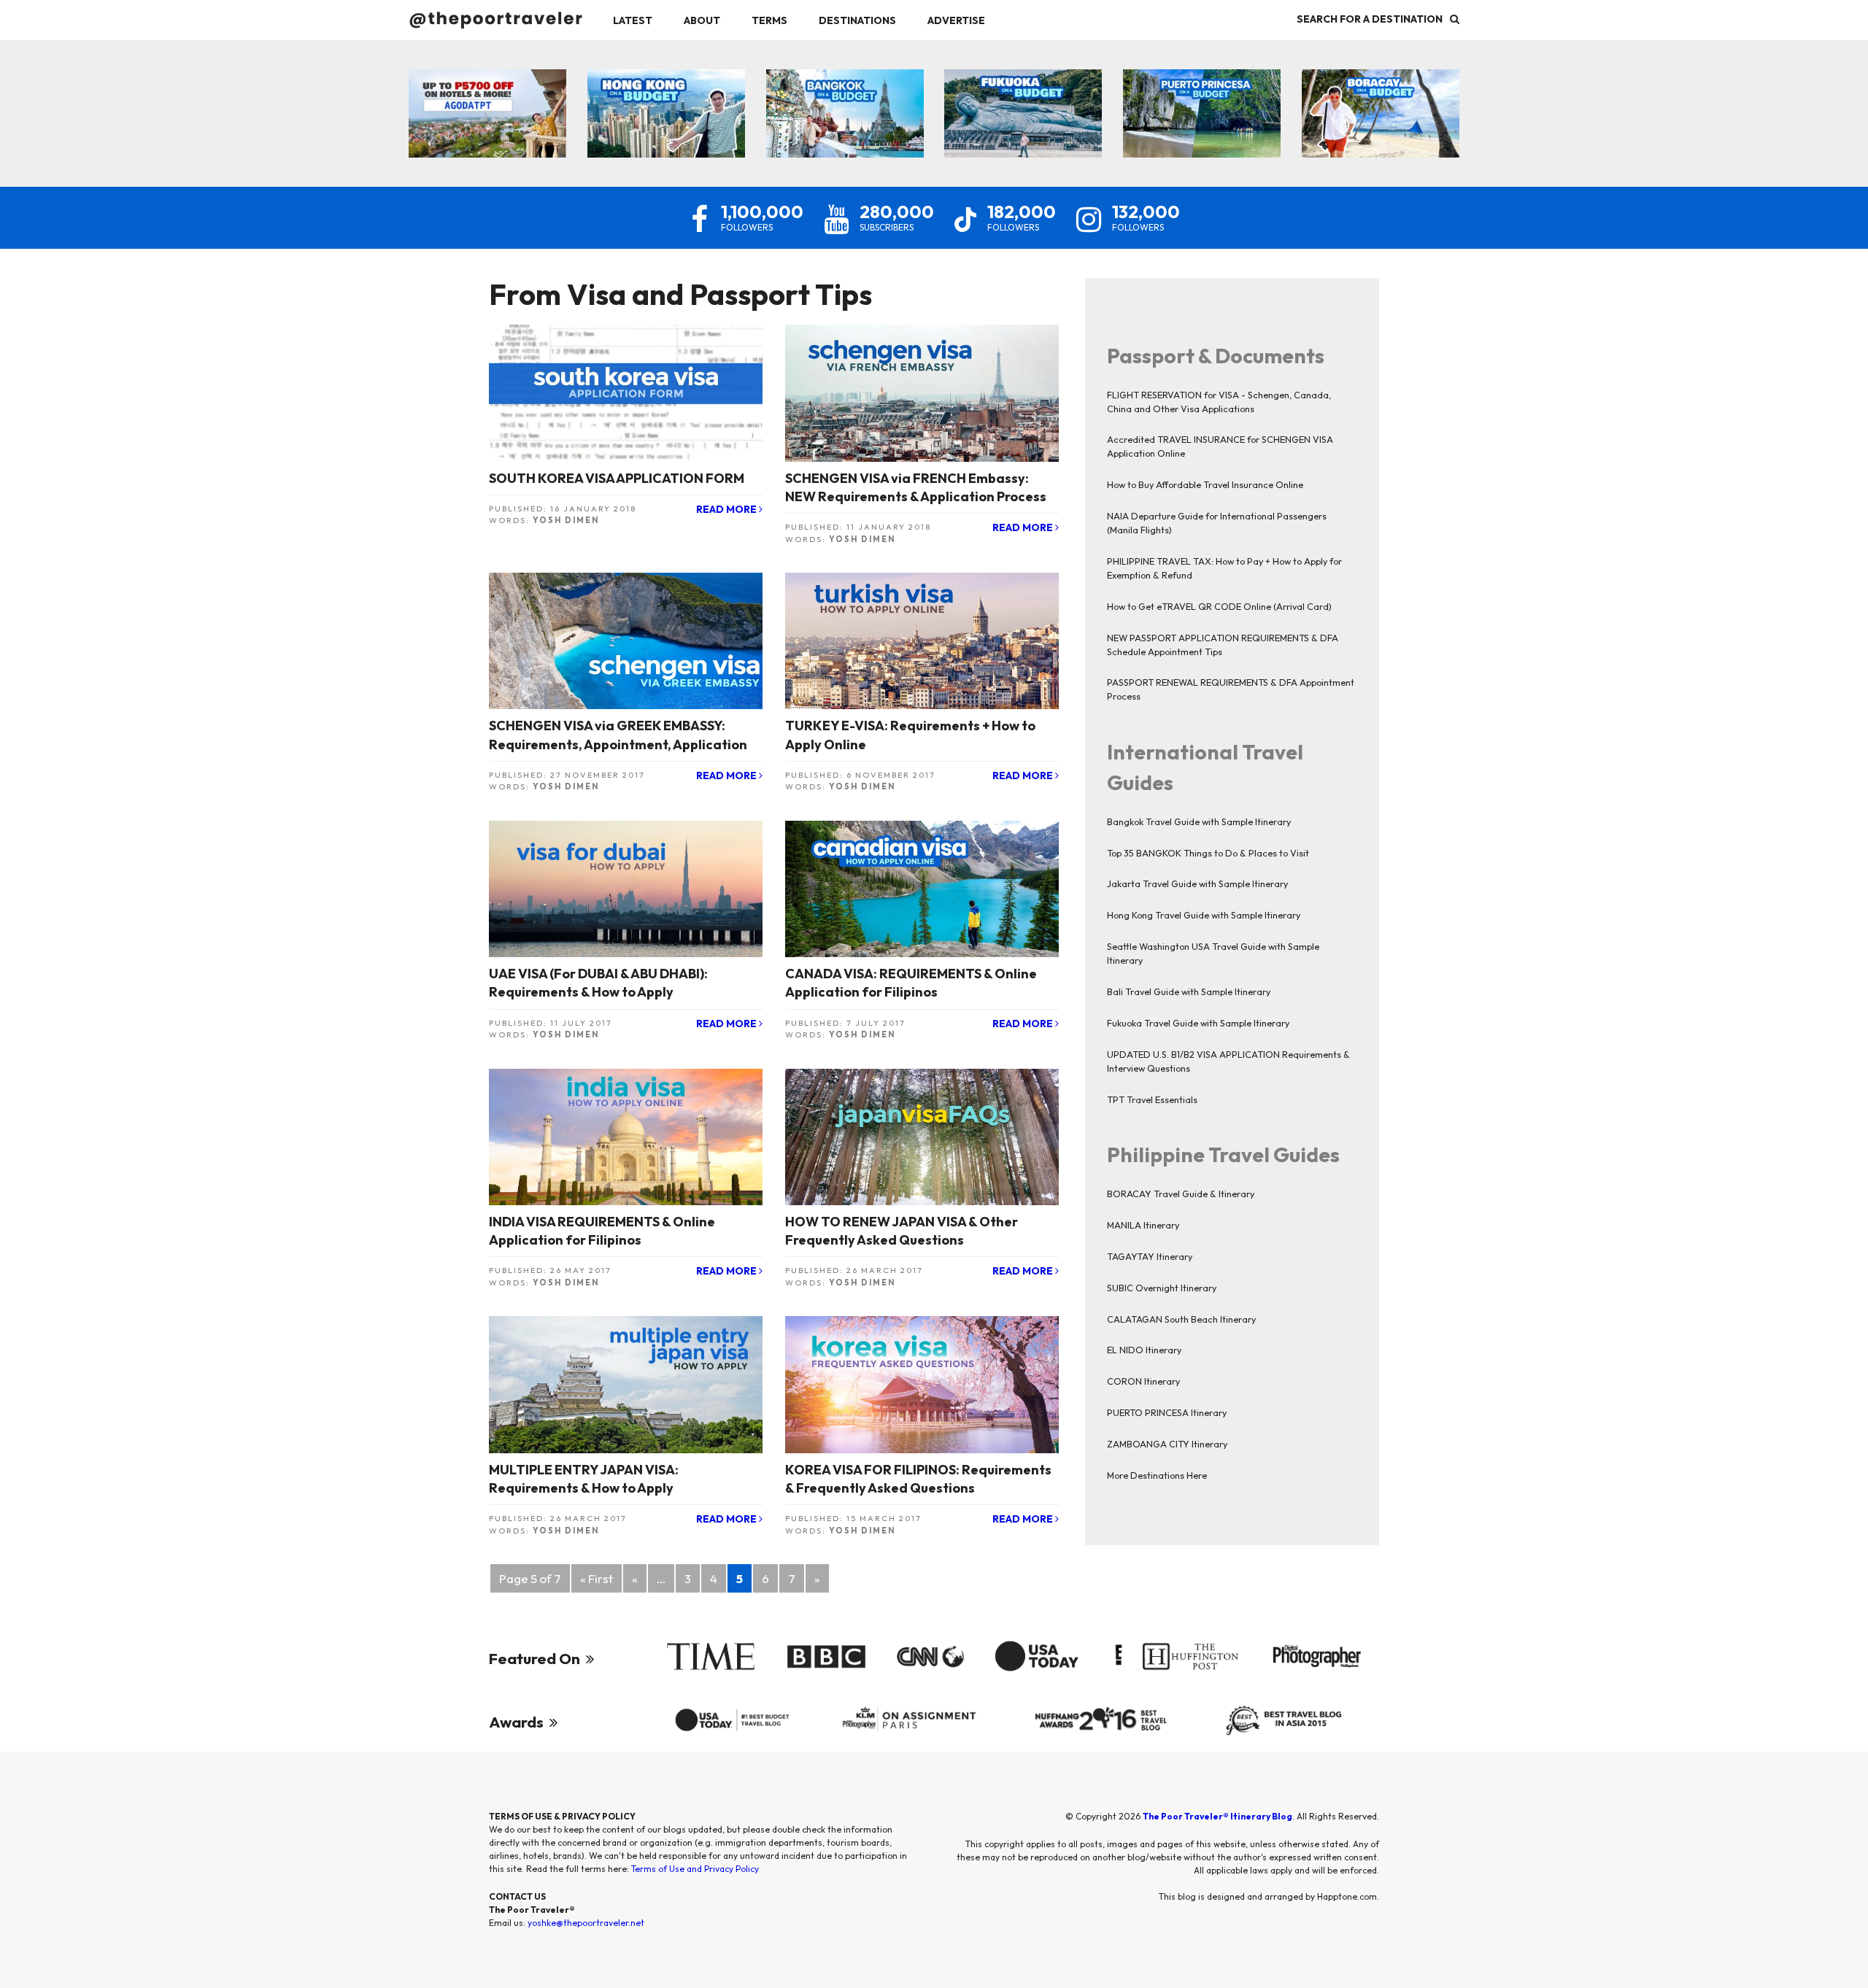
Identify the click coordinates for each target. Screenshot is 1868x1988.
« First (597, 1578)
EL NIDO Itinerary (1144, 1350)
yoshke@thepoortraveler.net (586, 1923)
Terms (769, 20)
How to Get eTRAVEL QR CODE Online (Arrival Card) (1219, 606)
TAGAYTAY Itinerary (1150, 1256)
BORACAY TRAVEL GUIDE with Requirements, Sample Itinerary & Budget (1380, 105)
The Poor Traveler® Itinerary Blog (1217, 1816)
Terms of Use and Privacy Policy (695, 1869)
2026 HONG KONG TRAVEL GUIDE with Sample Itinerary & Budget (666, 105)
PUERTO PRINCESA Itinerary (1167, 1412)
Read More (727, 509)
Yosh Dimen (566, 520)
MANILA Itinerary (1143, 1225)
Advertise (956, 20)
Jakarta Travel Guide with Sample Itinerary (1197, 883)
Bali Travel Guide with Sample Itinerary (1189, 991)
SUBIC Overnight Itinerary (1162, 1288)
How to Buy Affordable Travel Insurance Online (1205, 484)
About (702, 20)
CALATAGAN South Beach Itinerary (1181, 1319)
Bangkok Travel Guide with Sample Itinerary (1199, 821)
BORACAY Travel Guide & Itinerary (1181, 1194)
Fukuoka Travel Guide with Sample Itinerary (1198, 1023)
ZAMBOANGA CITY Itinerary (1167, 1444)
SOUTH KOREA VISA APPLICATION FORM (617, 478)
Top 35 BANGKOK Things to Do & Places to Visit (1208, 853)
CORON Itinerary (1143, 1381)
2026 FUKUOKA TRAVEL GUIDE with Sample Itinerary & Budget (1023, 105)
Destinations (857, 20)
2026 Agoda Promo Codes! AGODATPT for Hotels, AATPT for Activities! (488, 105)
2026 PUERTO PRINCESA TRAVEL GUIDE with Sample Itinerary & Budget (1202, 105)
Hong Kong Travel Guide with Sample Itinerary (1204, 915)
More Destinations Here (1157, 1475)
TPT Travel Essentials (1152, 1099)
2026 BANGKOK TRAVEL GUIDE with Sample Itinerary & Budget (845, 105)
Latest (633, 20)
